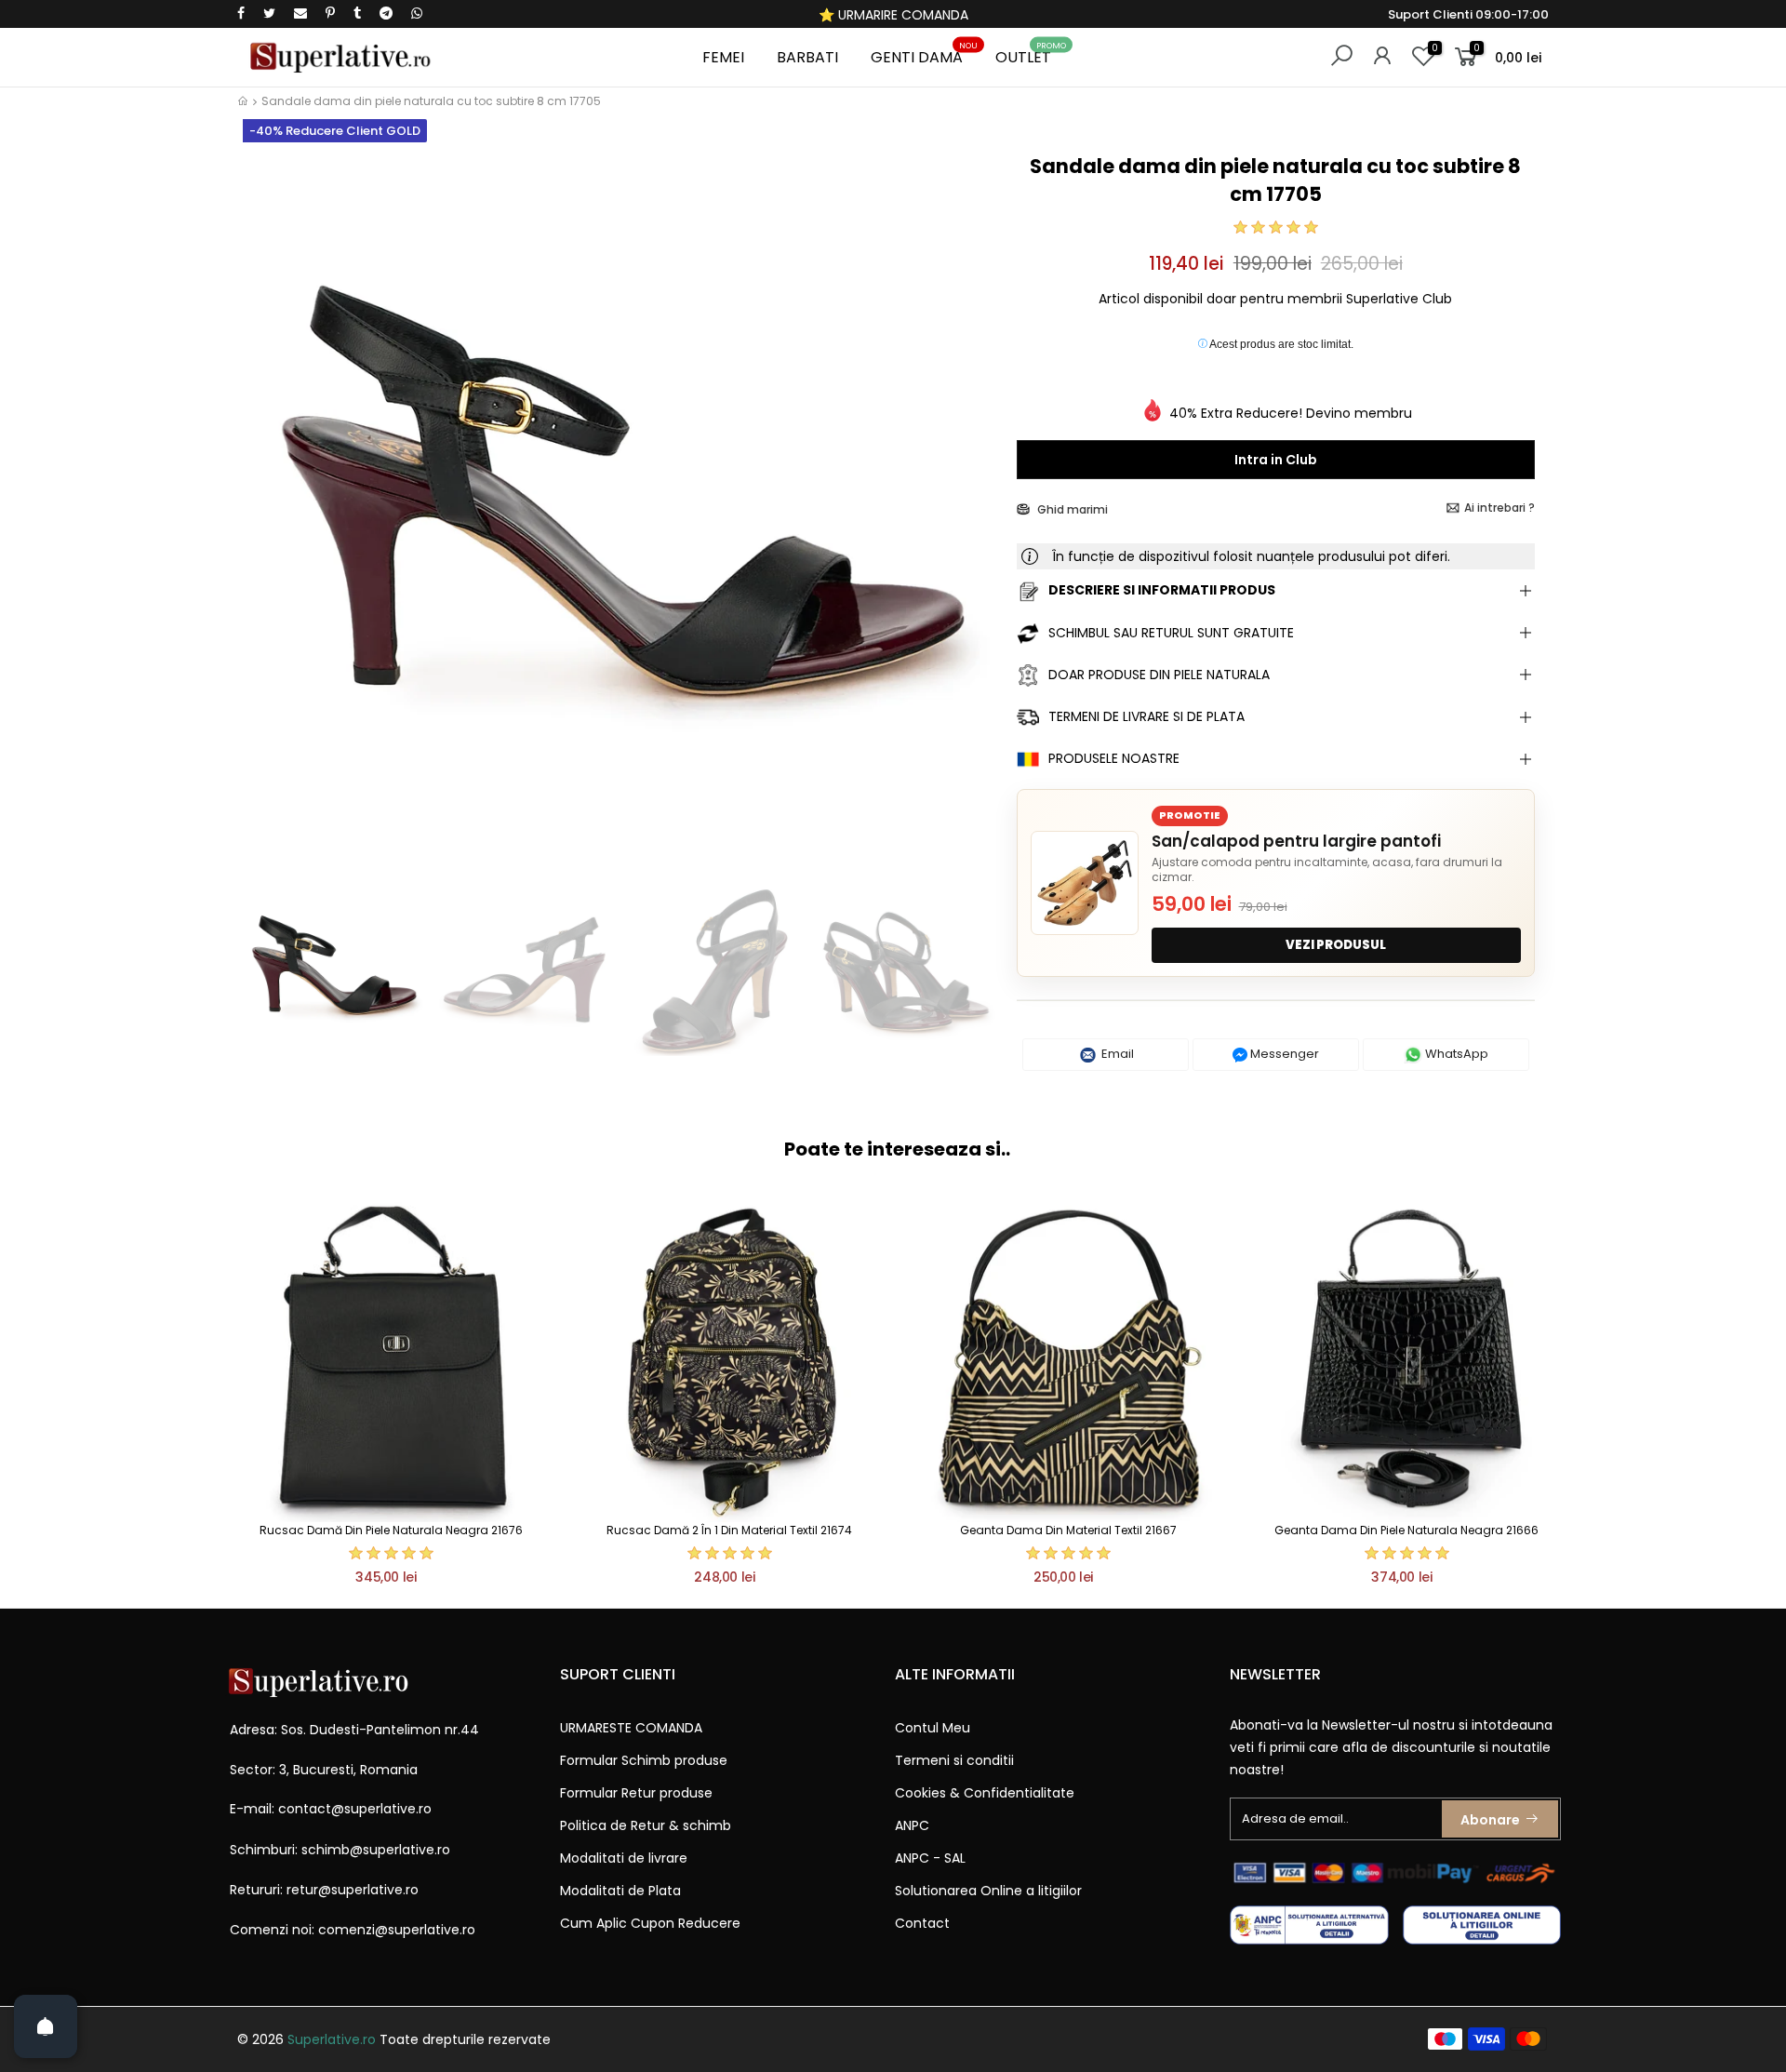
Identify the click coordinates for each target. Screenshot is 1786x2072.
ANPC (912, 1825)
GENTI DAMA (924, 54)
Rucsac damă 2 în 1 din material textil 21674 (729, 1530)
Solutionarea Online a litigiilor (988, 1891)
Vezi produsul (1336, 945)
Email (1116, 1054)
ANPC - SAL (930, 1858)
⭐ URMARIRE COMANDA (893, 15)
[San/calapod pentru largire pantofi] (1085, 883)
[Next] (971, 509)
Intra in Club (1276, 460)
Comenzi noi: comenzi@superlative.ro (353, 1930)
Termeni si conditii (954, 1760)
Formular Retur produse (636, 1793)
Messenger (1283, 1054)
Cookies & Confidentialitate (985, 1793)
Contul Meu (933, 1728)
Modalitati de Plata (620, 1891)
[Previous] (268, 509)
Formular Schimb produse (644, 1760)
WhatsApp (1455, 1054)
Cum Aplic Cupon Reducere (650, 1923)
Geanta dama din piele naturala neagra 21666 (1406, 1530)
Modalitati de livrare (624, 1858)
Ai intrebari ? (1499, 508)
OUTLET (1031, 54)
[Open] (46, 2026)
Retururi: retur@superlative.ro (324, 1890)
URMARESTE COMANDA (631, 1728)
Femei (723, 57)
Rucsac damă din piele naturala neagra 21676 (391, 1530)
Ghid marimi (1071, 509)
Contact (922, 1923)
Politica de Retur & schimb (646, 1825)
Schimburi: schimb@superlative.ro (340, 1850)
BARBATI (807, 57)
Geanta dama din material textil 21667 (1068, 1530)
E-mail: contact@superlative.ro (331, 1809)
